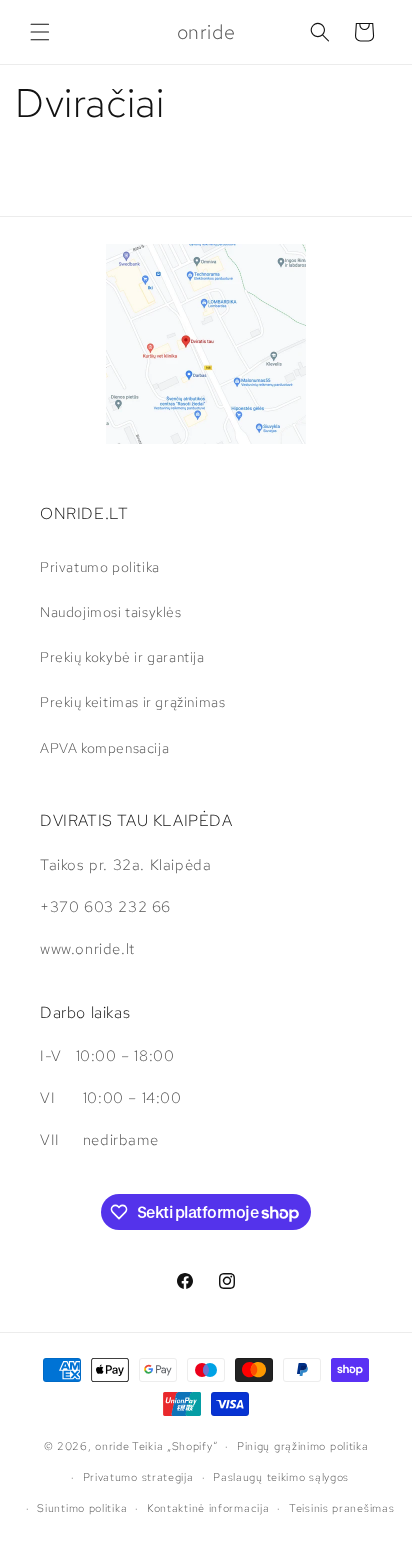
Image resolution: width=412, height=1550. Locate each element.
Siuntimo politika (82, 1508)
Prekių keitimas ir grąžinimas (132, 702)
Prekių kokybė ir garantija (122, 657)
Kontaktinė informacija (208, 1508)
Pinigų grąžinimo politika (303, 1446)
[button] (40, 32)
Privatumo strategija (138, 1477)
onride (112, 1446)
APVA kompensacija (104, 748)
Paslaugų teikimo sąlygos (281, 1477)
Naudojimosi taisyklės (111, 612)
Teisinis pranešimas (341, 1508)
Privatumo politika (100, 567)
